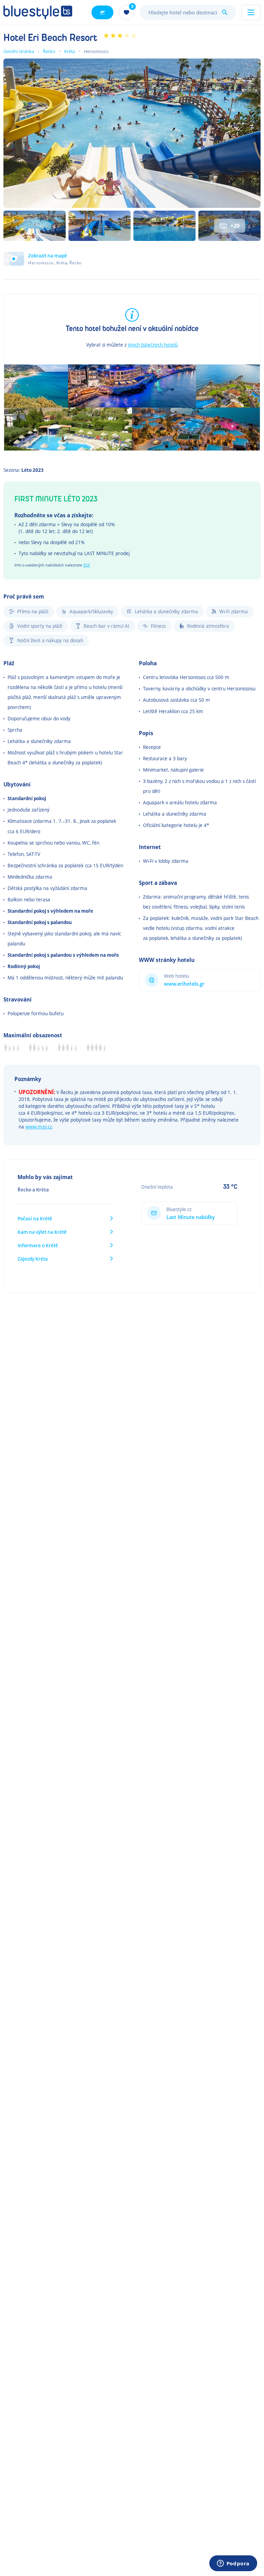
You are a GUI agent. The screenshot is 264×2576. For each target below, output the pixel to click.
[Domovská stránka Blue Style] (38, 12)
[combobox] (188, 12)
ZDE (87, 565)
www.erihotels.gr (184, 984)
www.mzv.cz (39, 1127)
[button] (43, 259)
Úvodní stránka (19, 51)
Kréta (70, 51)
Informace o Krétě (38, 1245)
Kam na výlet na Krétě (42, 1232)
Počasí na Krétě (35, 1218)
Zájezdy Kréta (33, 1259)
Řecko (49, 51)
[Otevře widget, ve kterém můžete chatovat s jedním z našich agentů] (233, 2564)
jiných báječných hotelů (153, 345)
